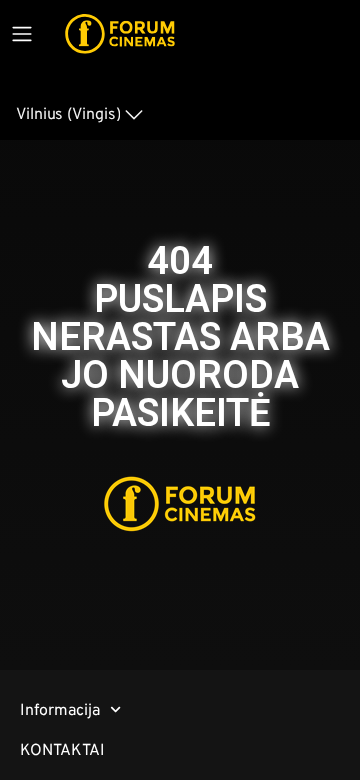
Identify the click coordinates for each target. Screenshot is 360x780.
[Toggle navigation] (22, 34)
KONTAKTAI (62, 749)
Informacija (60, 709)
